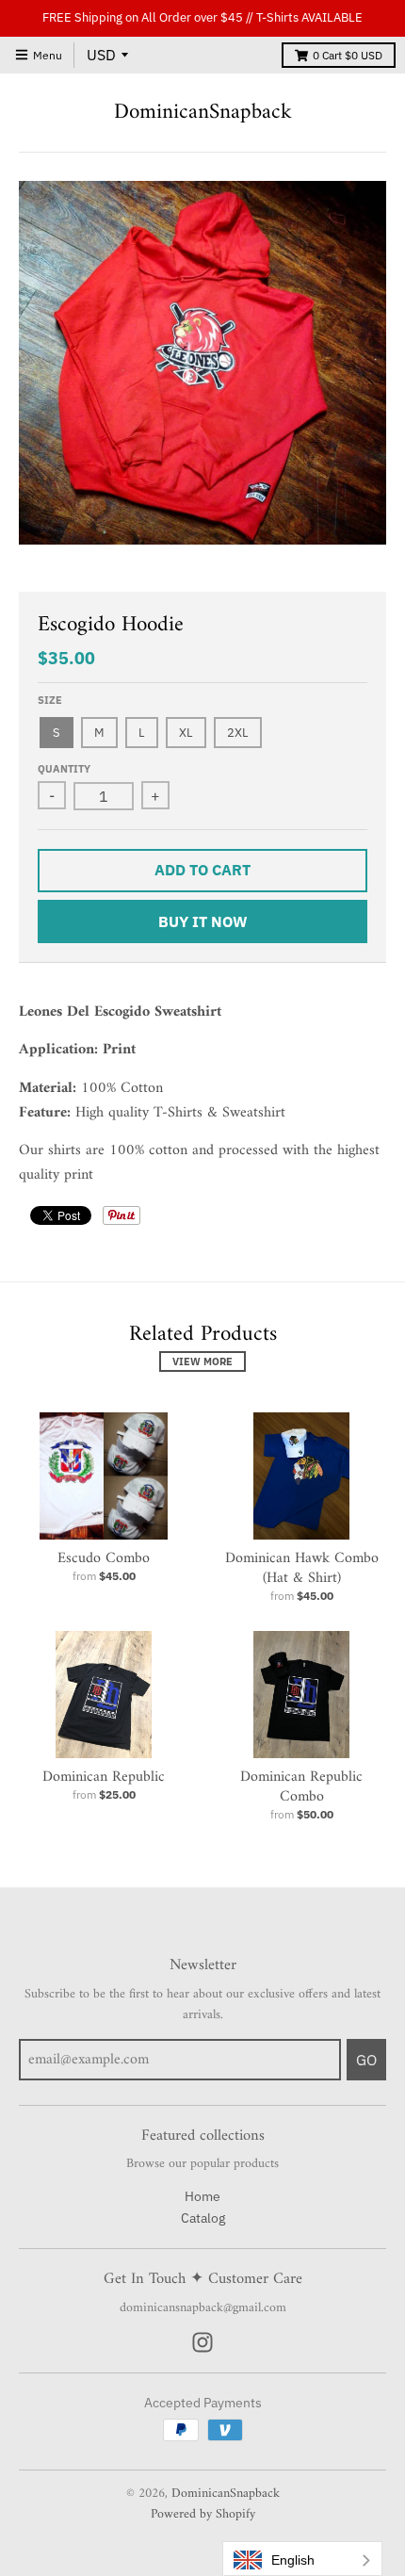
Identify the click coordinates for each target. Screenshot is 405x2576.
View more (202, 1361)
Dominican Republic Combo (301, 1787)
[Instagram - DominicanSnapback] (202, 2342)
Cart (348, 55)
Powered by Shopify (203, 2514)
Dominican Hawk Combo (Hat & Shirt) (302, 1568)
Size (50, 700)
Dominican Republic (104, 1777)
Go (366, 2060)
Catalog (203, 2218)
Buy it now (203, 921)
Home (202, 2196)
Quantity (64, 769)
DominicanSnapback (203, 113)
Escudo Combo (104, 1558)
